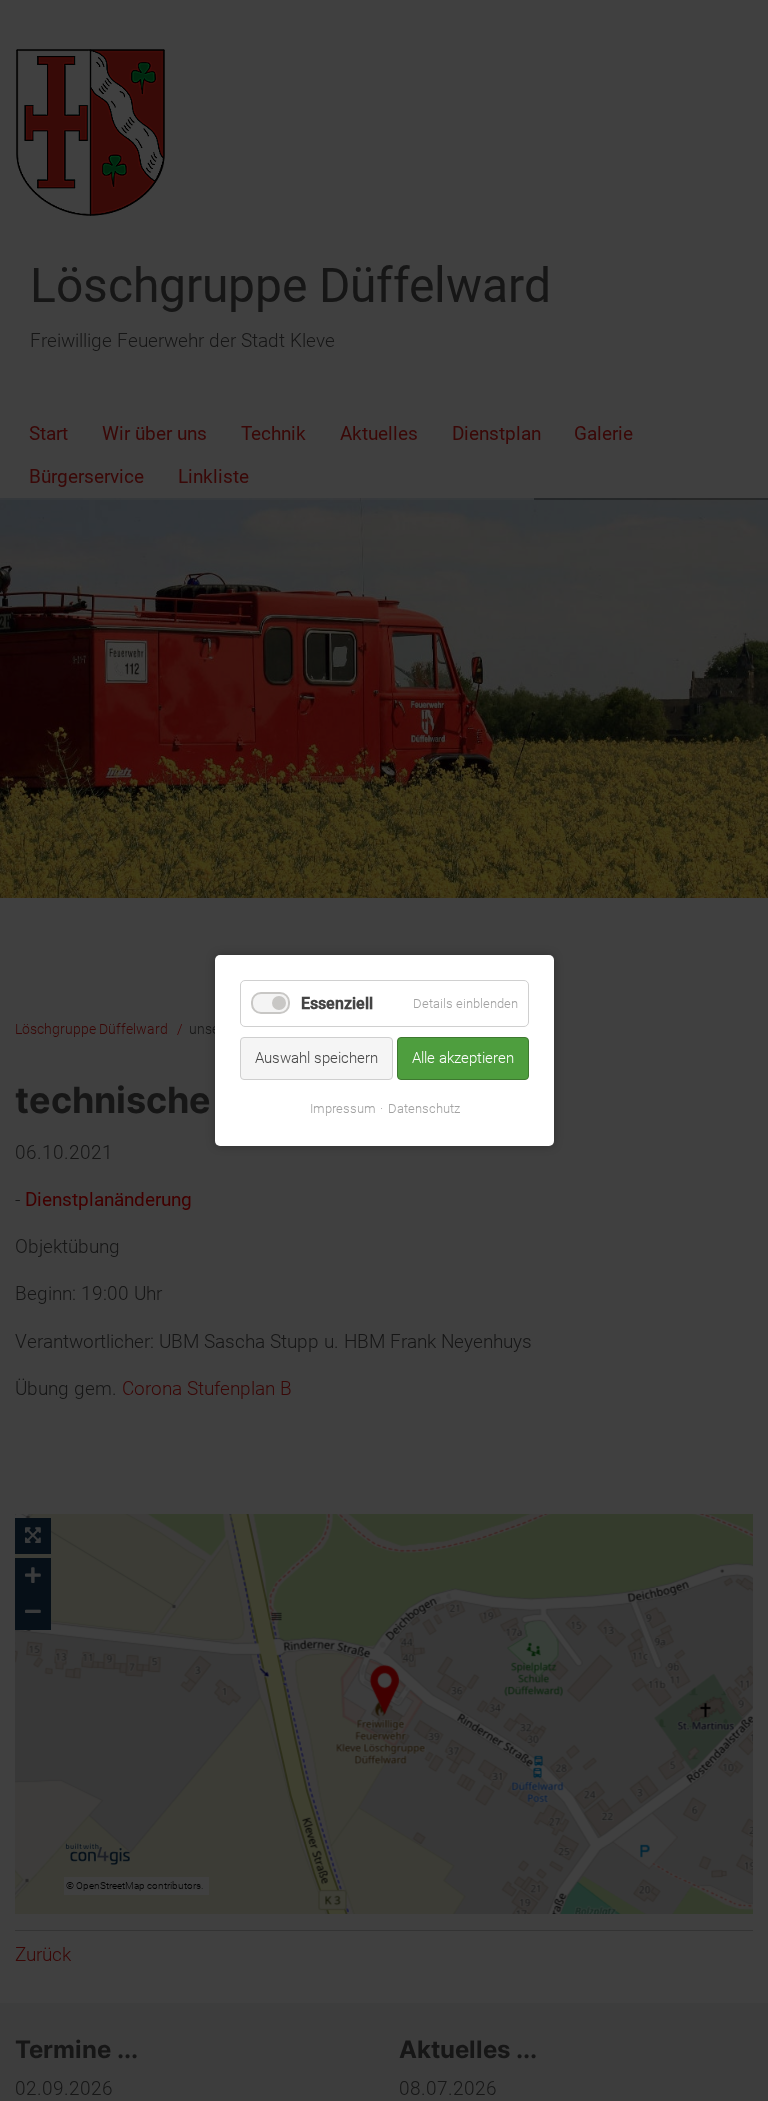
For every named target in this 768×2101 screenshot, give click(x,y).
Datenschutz (423, 1108)
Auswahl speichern (316, 1058)
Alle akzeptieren (463, 1058)
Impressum (342, 1108)
